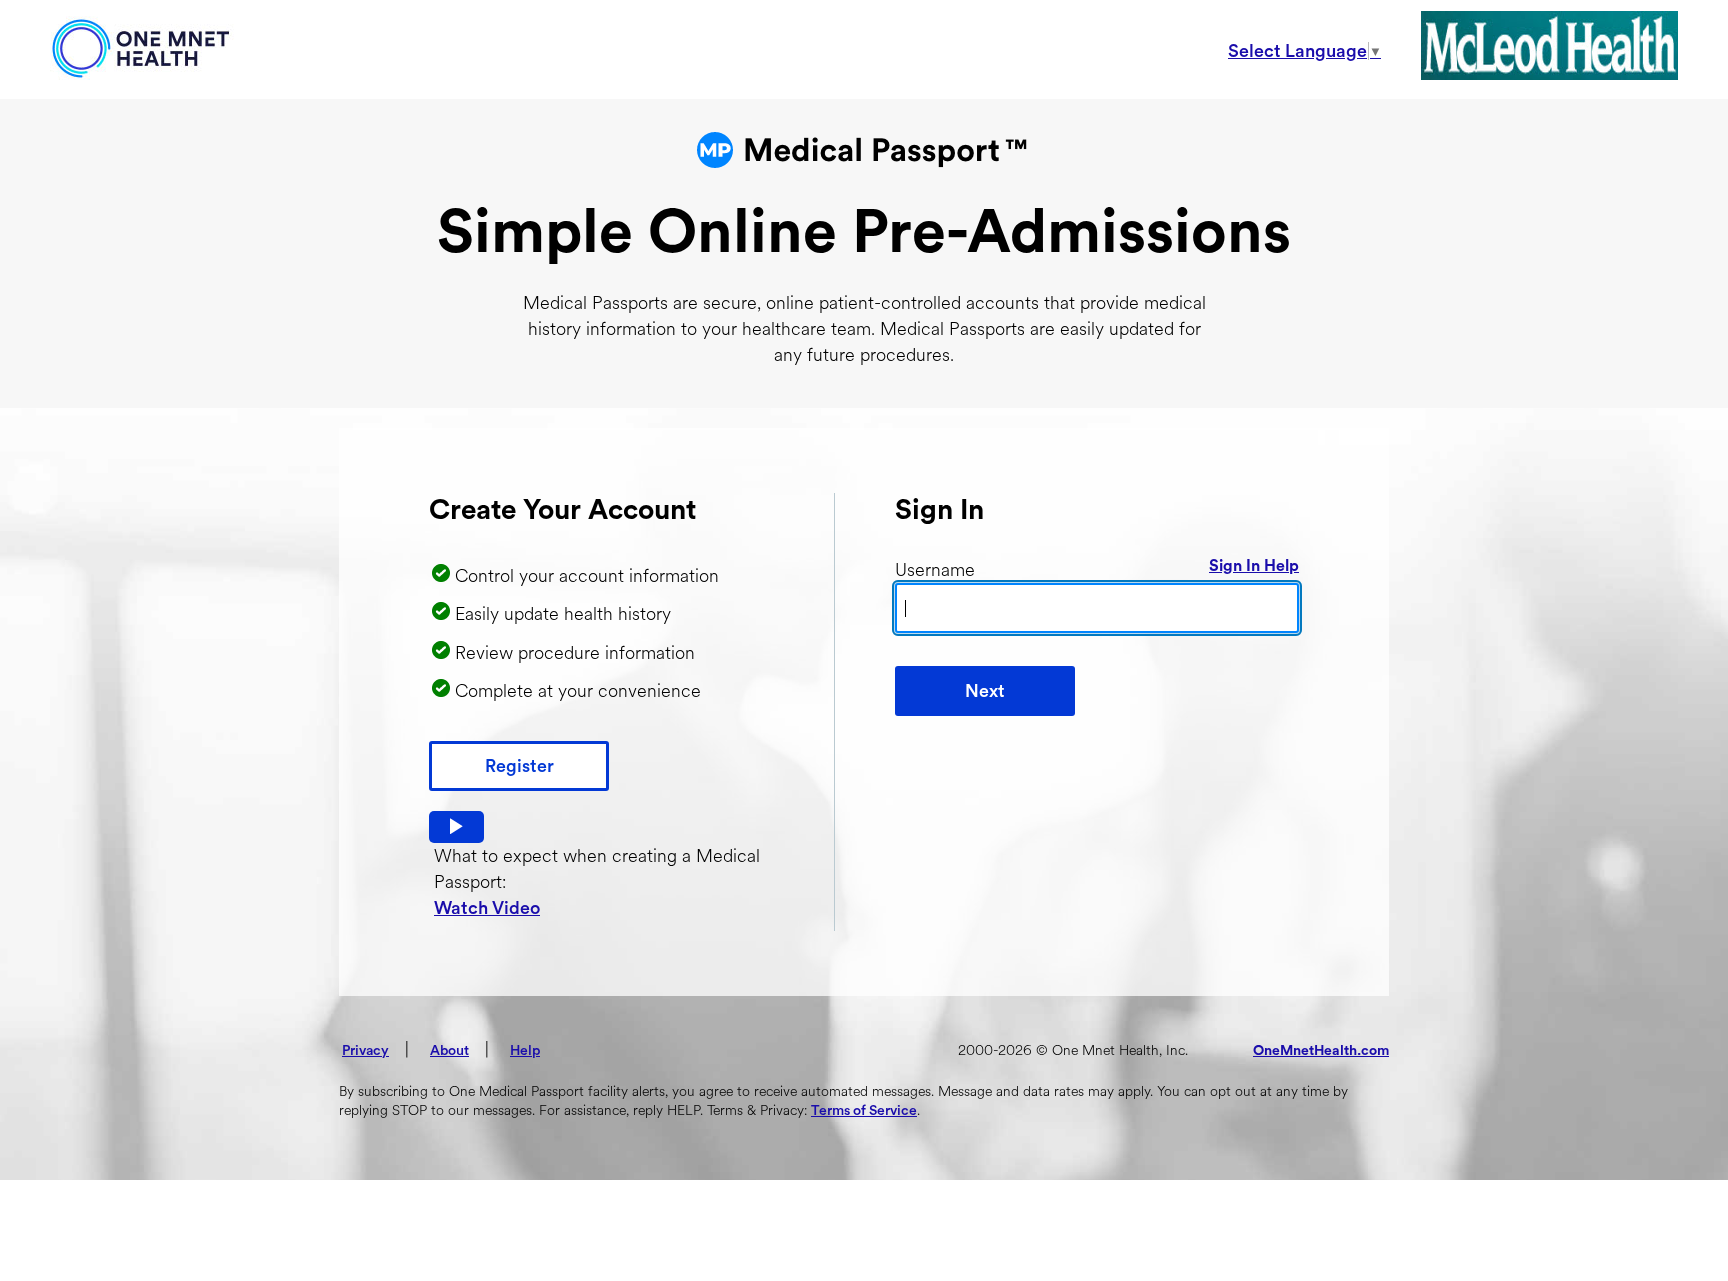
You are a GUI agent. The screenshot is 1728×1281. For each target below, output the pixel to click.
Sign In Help (1254, 566)
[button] (456, 827)
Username (935, 570)
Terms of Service (864, 1111)
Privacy (365, 1051)
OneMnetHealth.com (1321, 1051)
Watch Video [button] (487, 908)
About (449, 1051)
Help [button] (525, 1051)
